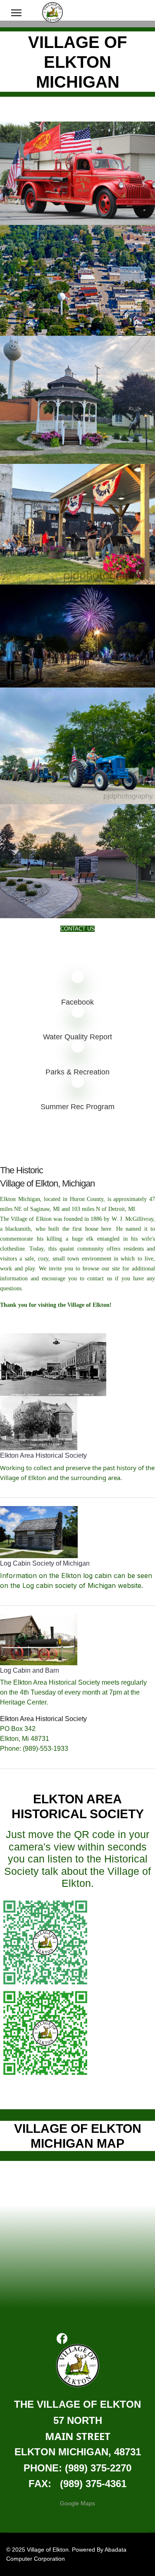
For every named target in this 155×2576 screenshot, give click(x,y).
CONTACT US (77, 929)
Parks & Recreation (77, 1072)
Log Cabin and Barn (30, 1670)
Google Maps (77, 2503)
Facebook (77, 1002)
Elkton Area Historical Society (43, 1455)
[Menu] (16, 13)
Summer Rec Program (77, 1107)
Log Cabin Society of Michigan (45, 1563)
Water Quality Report (77, 1037)
